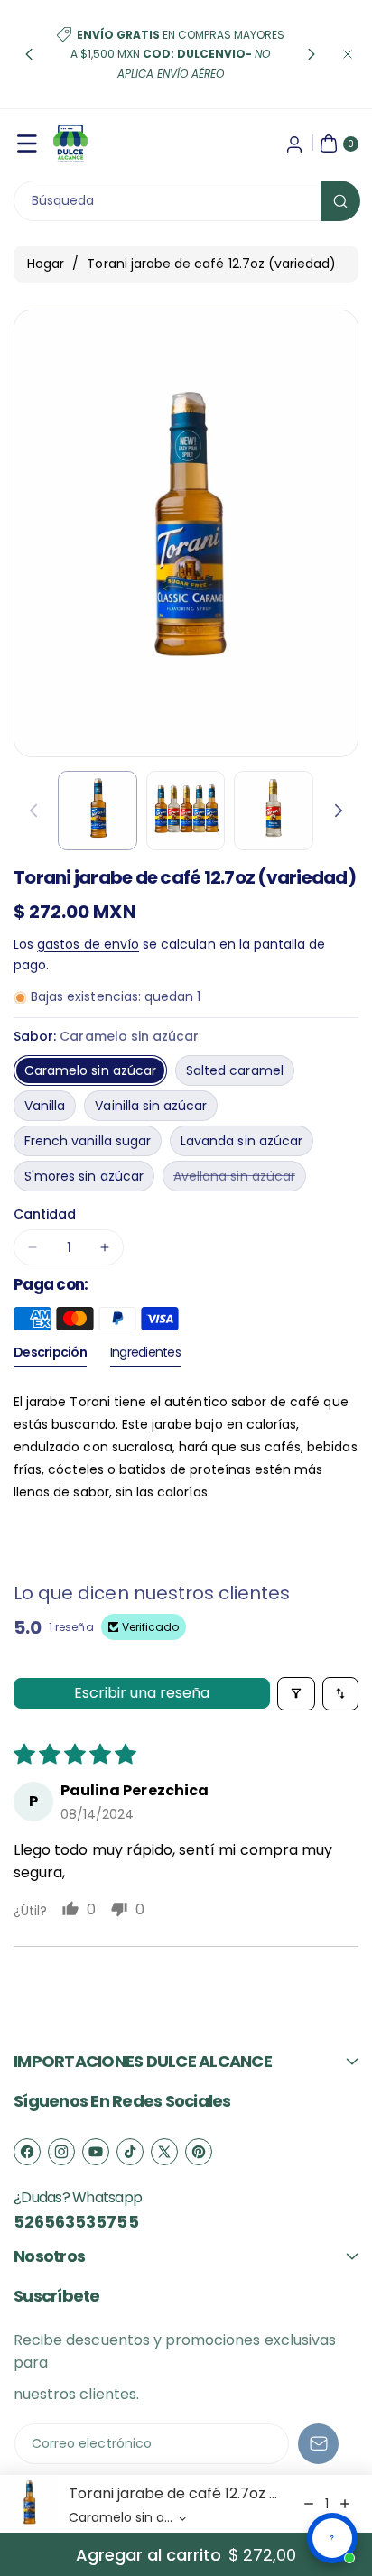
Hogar (46, 264)
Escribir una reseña (142, 1693)
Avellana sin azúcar (240, 1179)
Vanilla (45, 1106)
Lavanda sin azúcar (242, 1141)
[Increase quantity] (345, 2504)
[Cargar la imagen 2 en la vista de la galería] (186, 811)
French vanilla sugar (88, 1141)
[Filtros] (296, 1694)
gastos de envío (88, 944)
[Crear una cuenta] (294, 144)
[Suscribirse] (318, 2444)
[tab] (50, 1356)
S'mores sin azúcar (84, 1176)
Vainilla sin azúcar (151, 1106)
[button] (29, 54)
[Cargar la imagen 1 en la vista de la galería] (98, 811)
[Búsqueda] (340, 201)
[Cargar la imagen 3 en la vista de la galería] (274, 811)
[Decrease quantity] (309, 2504)
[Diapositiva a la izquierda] (33, 811)
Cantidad (45, 1214)
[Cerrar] (348, 54)
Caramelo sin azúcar (90, 1070)
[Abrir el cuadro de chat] (332, 2538)
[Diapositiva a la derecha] (339, 811)
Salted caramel (235, 1070)
